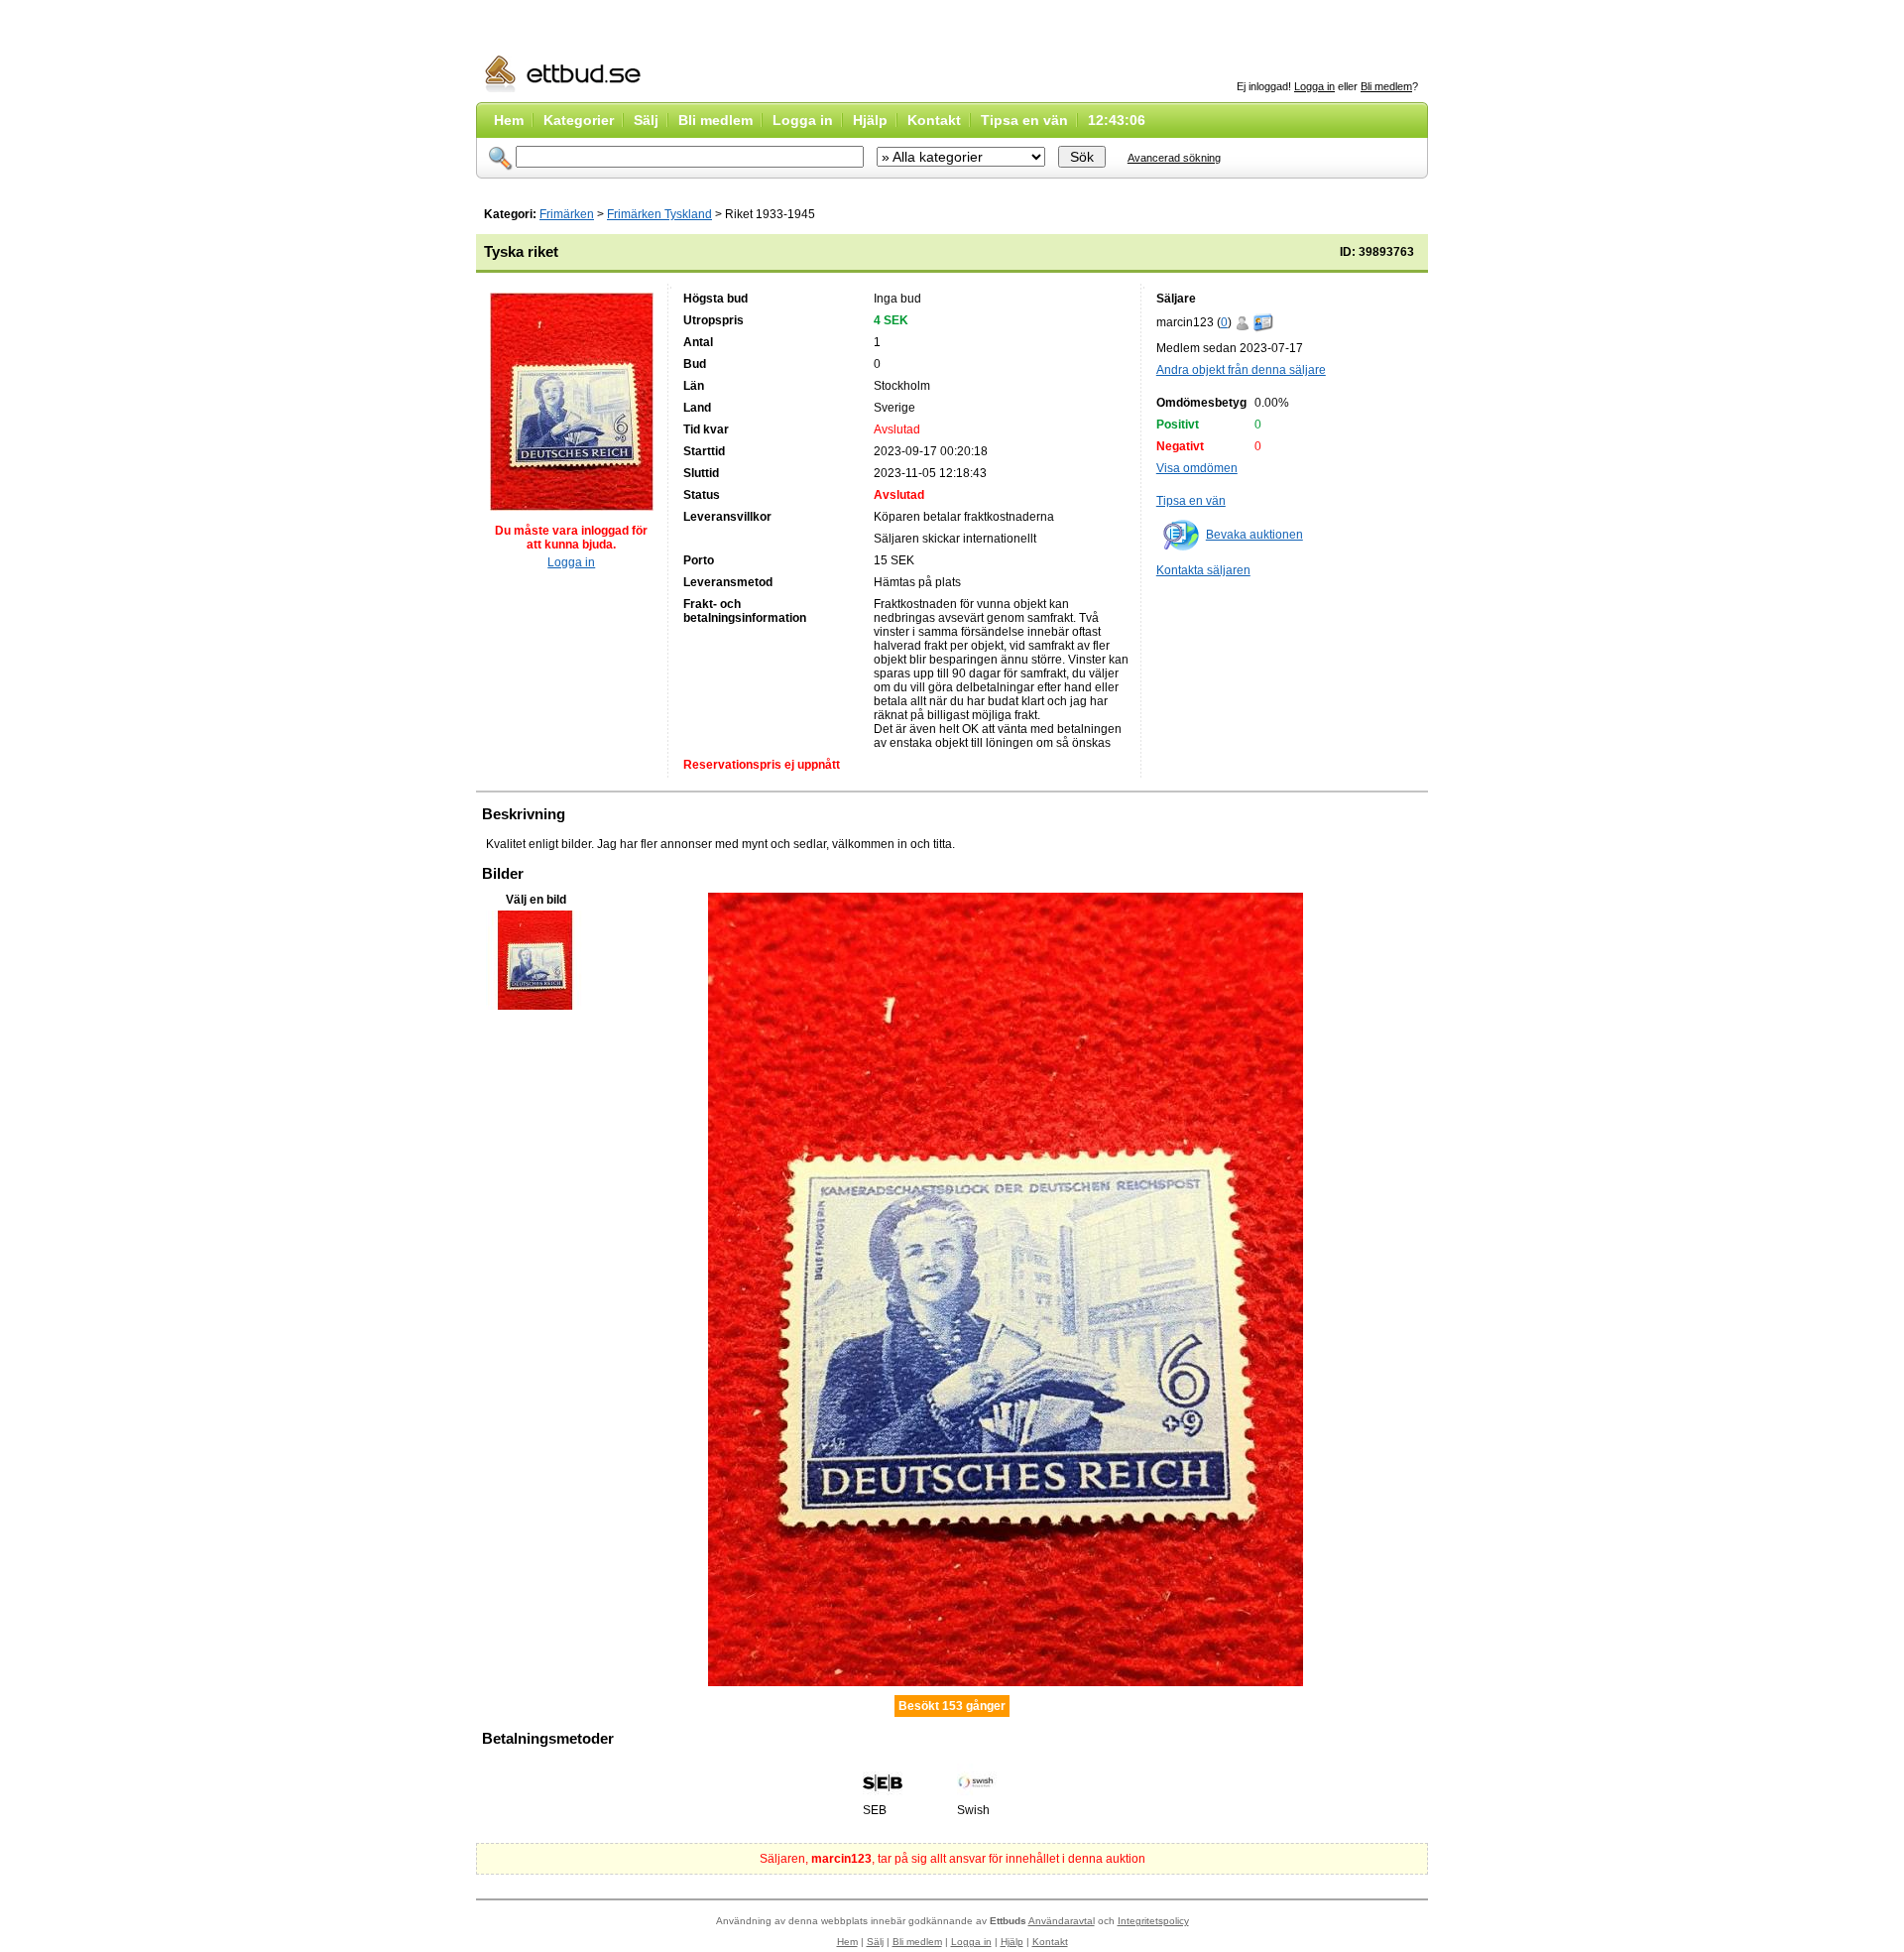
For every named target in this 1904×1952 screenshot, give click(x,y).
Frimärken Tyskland (659, 214)
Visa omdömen (1197, 468)
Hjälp (870, 120)
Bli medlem (1386, 86)
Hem (509, 120)
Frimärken (567, 214)
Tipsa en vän (1024, 120)
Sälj (646, 120)
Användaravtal (1062, 1921)
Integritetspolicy (1153, 1921)
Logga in (1314, 86)
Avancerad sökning (1174, 158)
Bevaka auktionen (1254, 535)
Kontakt (934, 120)
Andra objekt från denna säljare (1241, 370)
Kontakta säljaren (1203, 570)
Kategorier (579, 120)
